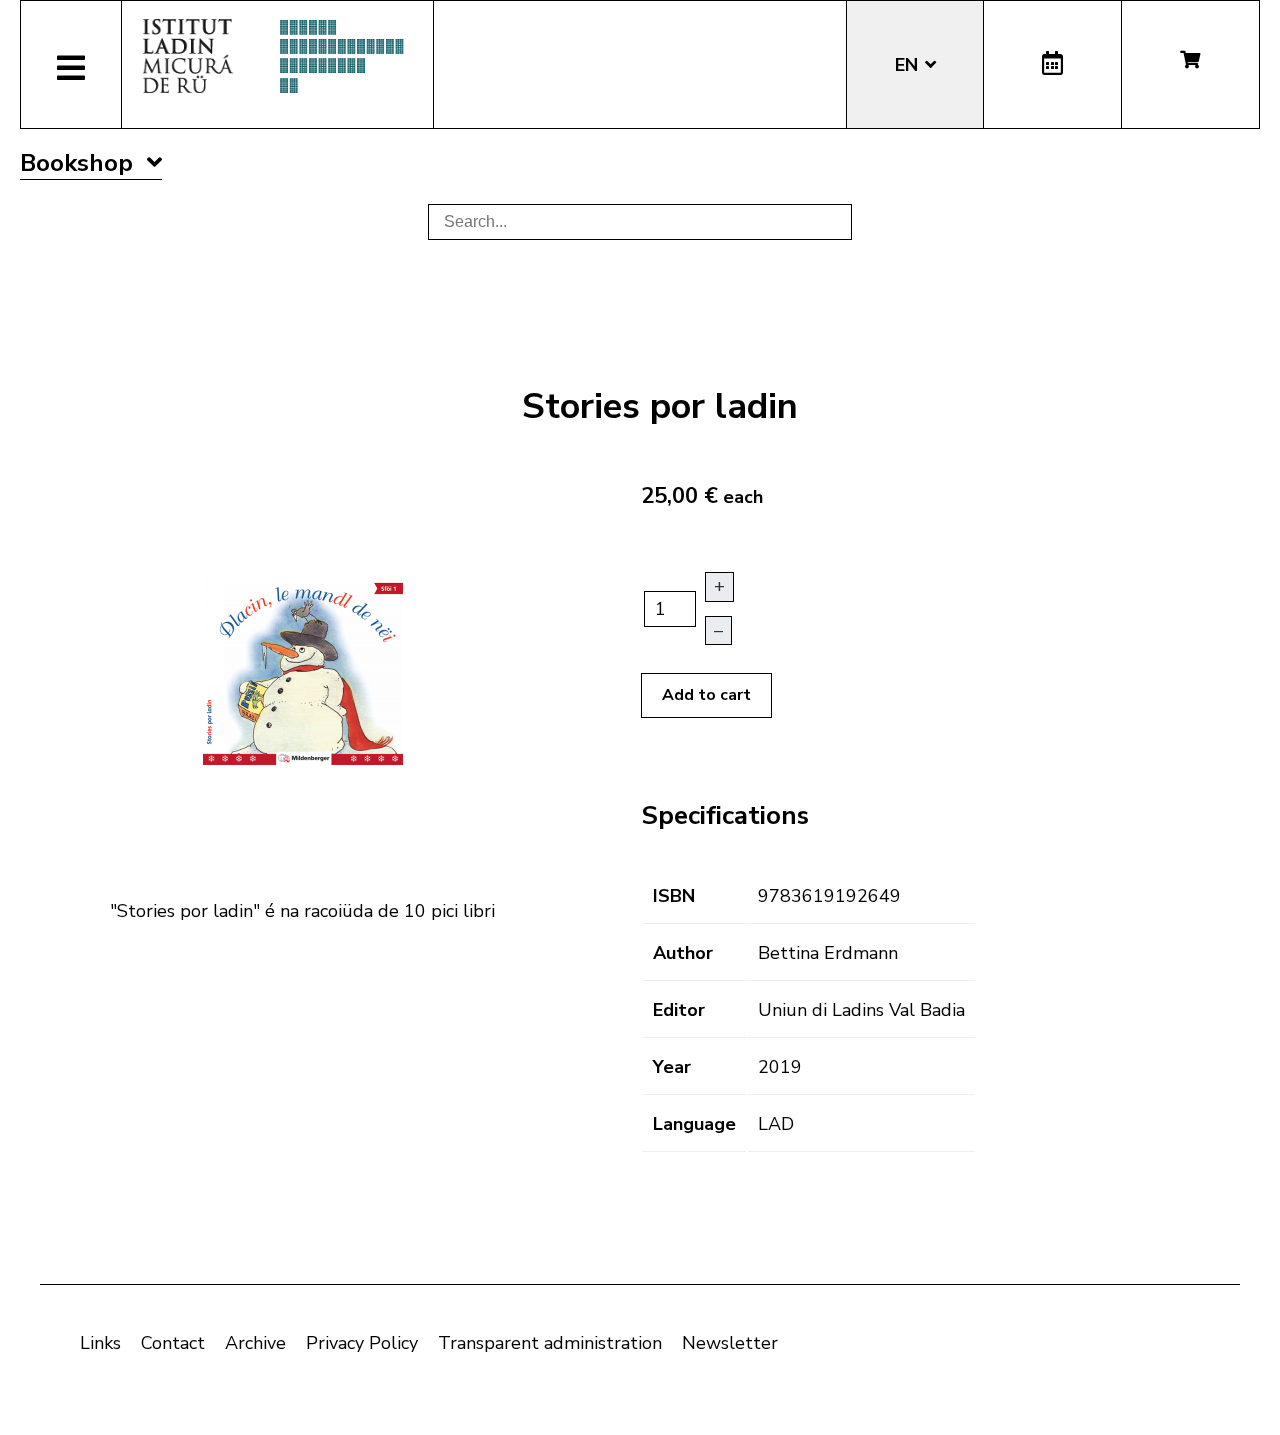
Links (100, 1343)
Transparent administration (550, 1343)
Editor (679, 1010)
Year (672, 1067)
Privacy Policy (362, 1343)
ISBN (674, 896)
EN (909, 65)
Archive (255, 1343)
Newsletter (730, 1343)
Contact (173, 1343)
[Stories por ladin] (303, 669)
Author (683, 953)
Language (694, 1124)
